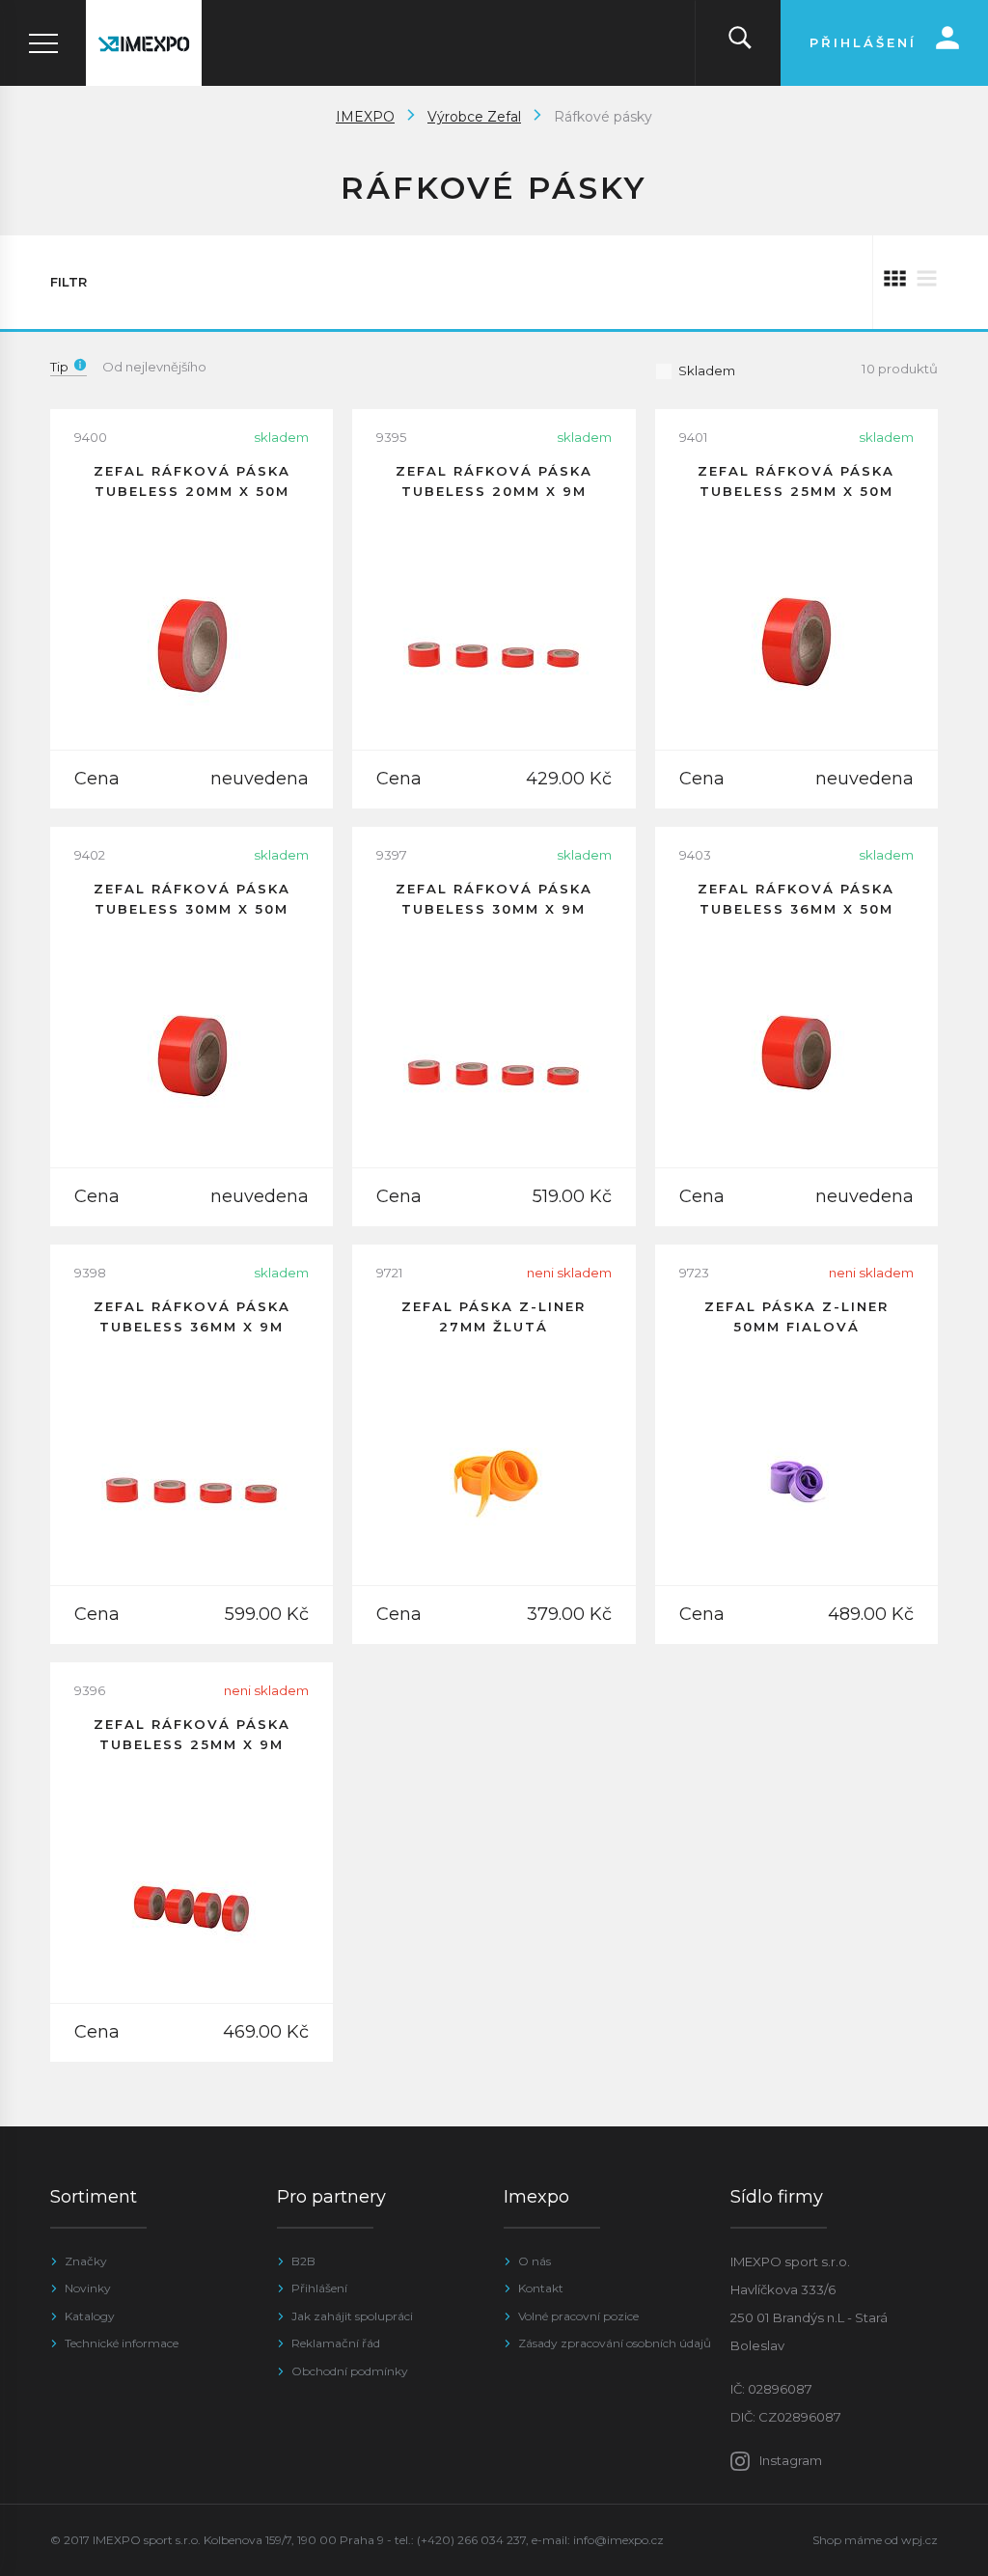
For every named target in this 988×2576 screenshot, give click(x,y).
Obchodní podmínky (350, 2371)
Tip (59, 367)
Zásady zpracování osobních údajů (615, 2343)
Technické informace (122, 2343)
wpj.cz (919, 2540)
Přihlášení (319, 2288)
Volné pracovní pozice (578, 2316)
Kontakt (541, 2288)
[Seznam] (927, 282)
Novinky (88, 2288)
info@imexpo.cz (618, 2540)
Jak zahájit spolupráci (352, 2316)
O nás (535, 2261)
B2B (303, 2261)
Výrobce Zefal (474, 117)
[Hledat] (740, 43)
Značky (86, 2261)
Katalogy (90, 2316)
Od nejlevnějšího (154, 367)
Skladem (707, 370)
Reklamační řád (336, 2343)
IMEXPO (365, 117)
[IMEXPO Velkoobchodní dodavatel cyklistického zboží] (144, 43)
